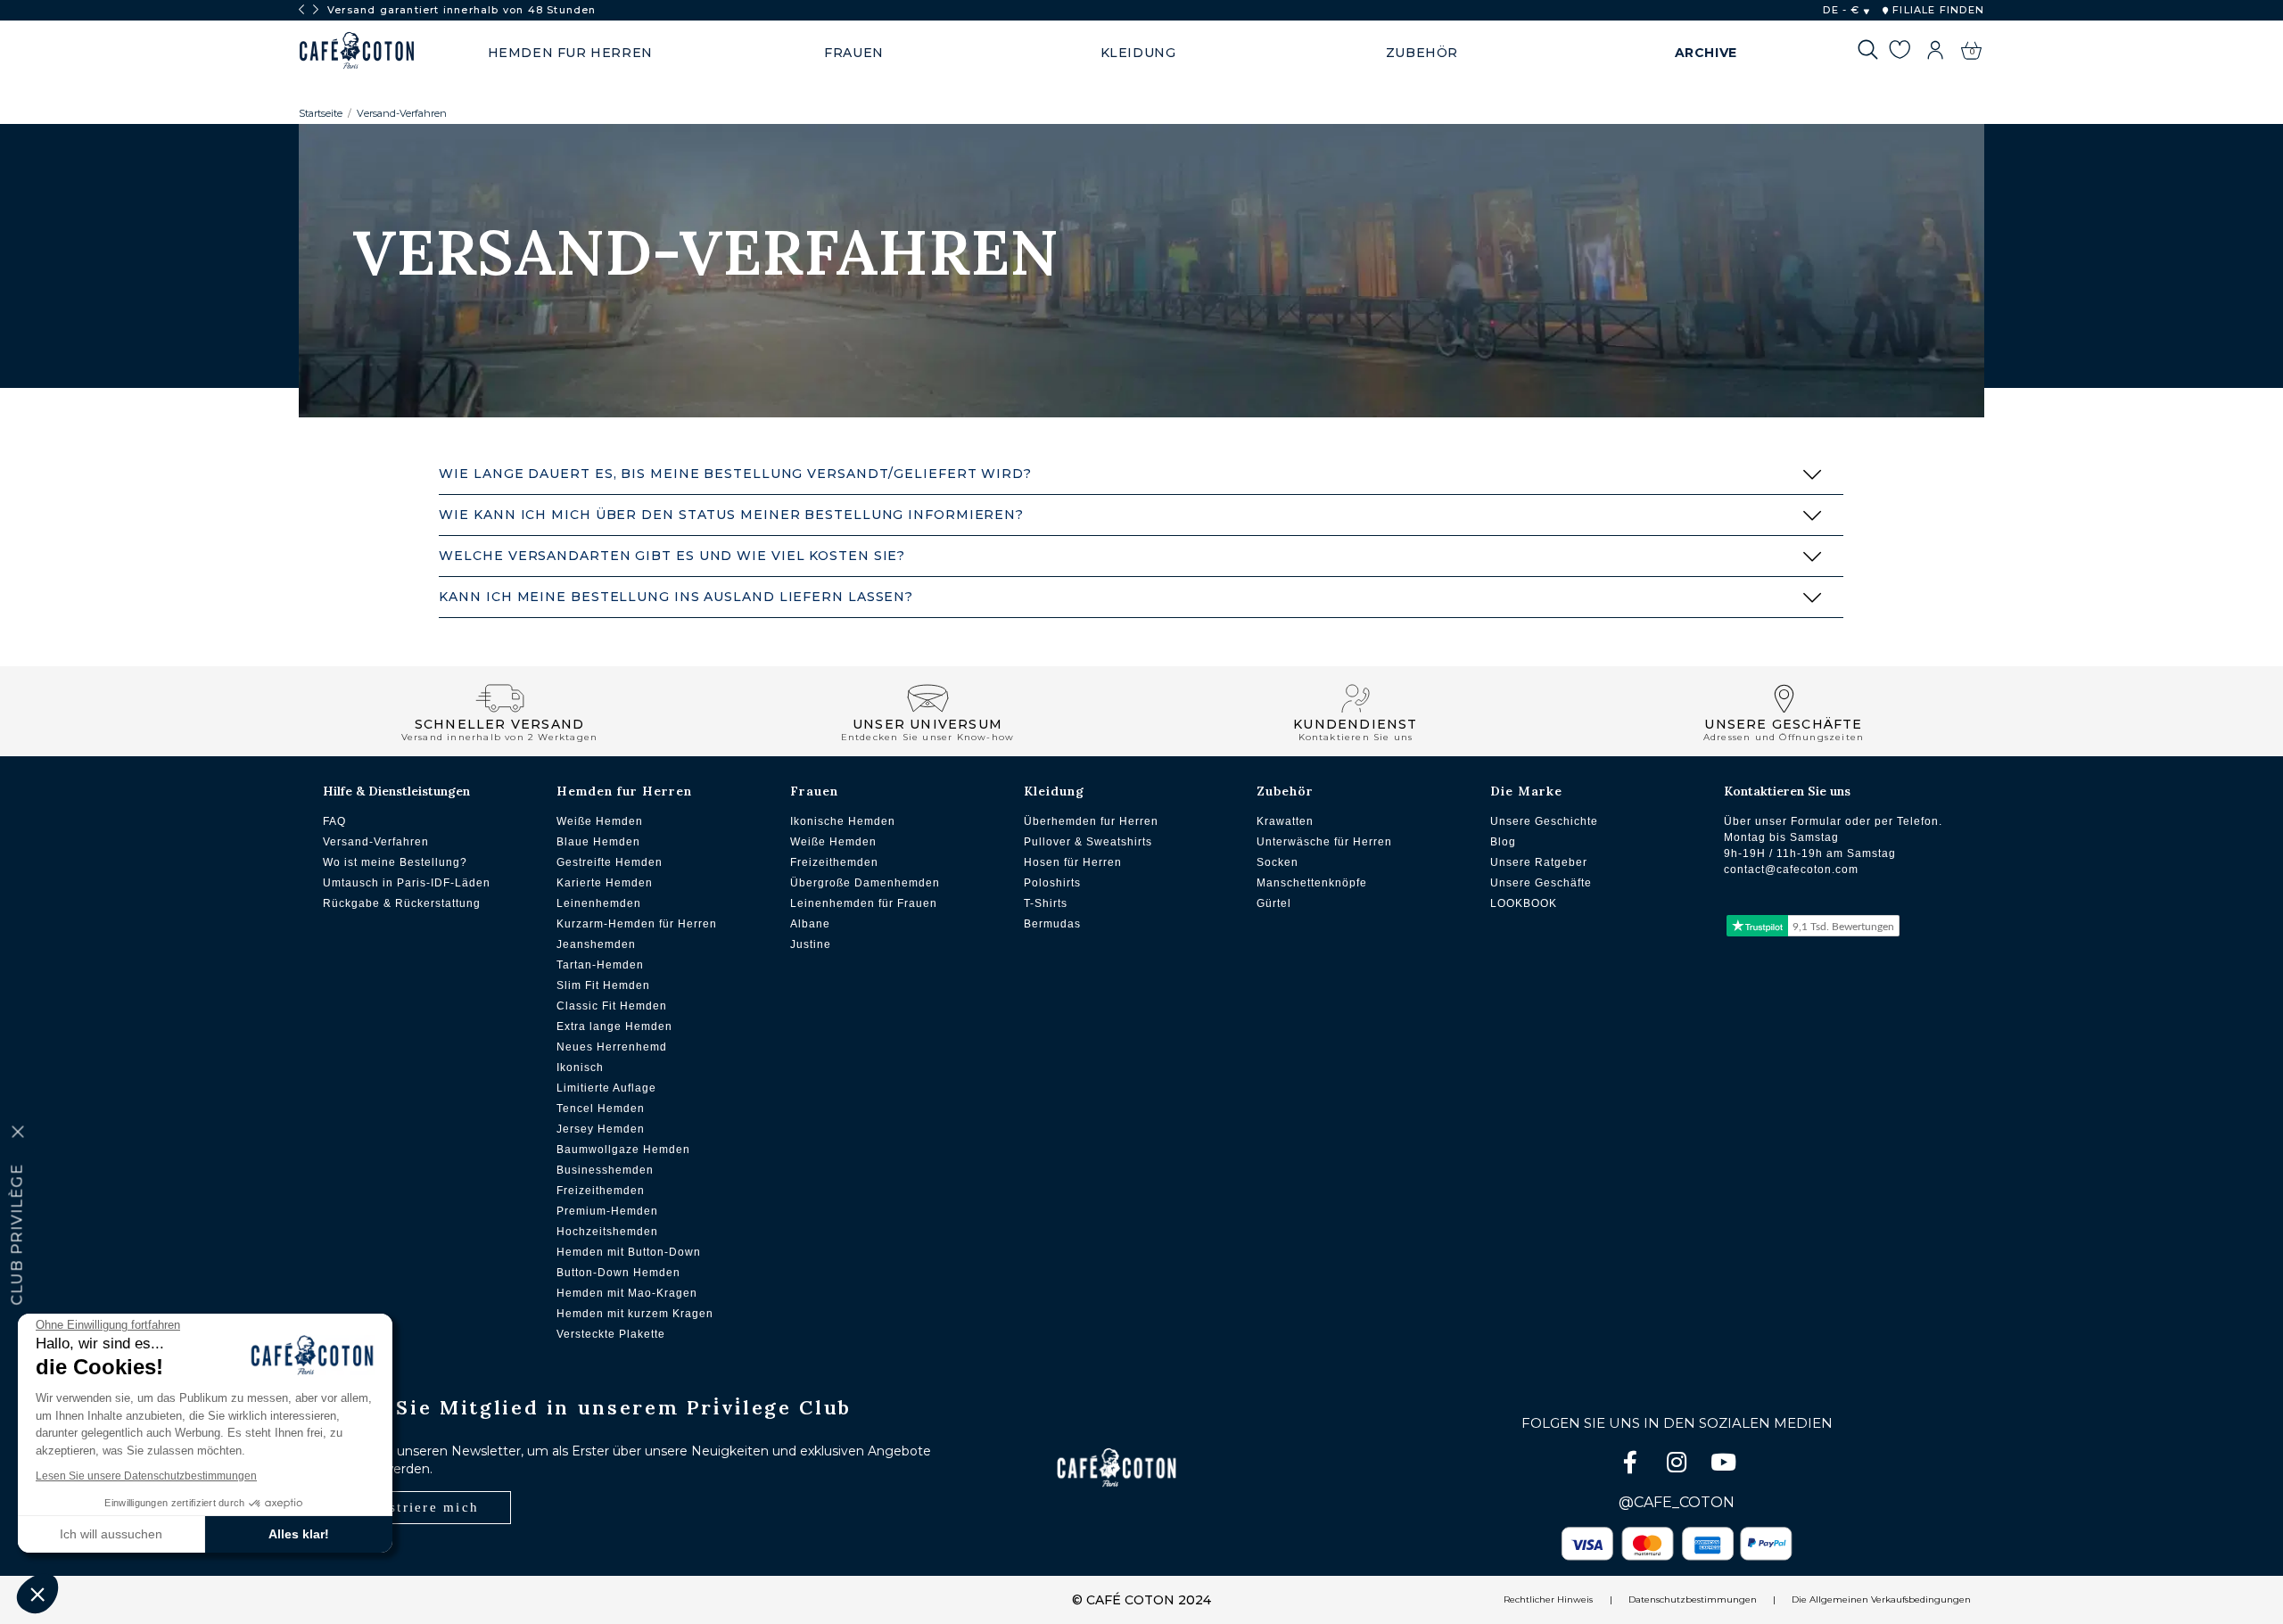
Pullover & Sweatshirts (1088, 842)
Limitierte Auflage (606, 1088)
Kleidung (1054, 791)
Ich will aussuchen (111, 1534)
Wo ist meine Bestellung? (395, 862)
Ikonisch (580, 1068)
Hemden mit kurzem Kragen (635, 1314)
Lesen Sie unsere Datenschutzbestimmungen (146, 1476)
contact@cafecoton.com (1791, 870)
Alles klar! (299, 1534)
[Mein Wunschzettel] (1899, 53)
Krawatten (1285, 821)
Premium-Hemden (607, 1211)
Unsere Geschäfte (1541, 883)
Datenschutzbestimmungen (1693, 1599)
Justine (811, 944)
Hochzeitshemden (607, 1232)
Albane (810, 924)
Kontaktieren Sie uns (1787, 791)
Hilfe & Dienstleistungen (396, 791)
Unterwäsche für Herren (1324, 842)
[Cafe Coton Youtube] (1723, 1466)
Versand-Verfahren (402, 113)
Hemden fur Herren (624, 791)
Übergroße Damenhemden (865, 883)
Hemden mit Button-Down (629, 1252)
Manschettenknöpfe (1312, 883)
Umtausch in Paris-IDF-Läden (407, 883)
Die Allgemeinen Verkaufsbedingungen (1881, 1599)
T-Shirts (1046, 903)
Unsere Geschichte (1544, 821)
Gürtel (1274, 903)
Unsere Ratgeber (1539, 862)
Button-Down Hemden (618, 1273)
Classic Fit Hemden (612, 1006)
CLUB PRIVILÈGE (17, 1234)
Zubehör (1285, 791)
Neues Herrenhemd (612, 1047)
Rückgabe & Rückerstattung (402, 903)
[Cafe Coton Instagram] (1678, 1466)
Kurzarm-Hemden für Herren (637, 924)
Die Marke (1526, 791)
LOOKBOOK (1524, 903)
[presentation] (301, 10)
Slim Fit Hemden (603, 985)
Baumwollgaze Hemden (623, 1150)
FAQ (334, 821)
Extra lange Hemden (614, 1026)
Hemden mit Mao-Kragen (627, 1293)
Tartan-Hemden (600, 965)
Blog (1503, 842)
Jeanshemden (596, 944)
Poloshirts (1052, 883)
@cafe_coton (1677, 1502)
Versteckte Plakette (611, 1334)
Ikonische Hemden (843, 821)
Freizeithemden (601, 1191)
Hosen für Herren (1073, 862)
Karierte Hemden (605, 883)
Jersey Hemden (601, 1129)
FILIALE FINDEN (1937, 10)
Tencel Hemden (601, 1109)
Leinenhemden (599, 903)
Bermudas (1052, 924)
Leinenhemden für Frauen (864, 903)
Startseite (321, 113)
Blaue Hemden (598, 842)
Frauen (814, 791)
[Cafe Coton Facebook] (1632, 1466)
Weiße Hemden (600, 821)
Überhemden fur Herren (1091, 821)
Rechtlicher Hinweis (1548, 1599)
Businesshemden (605, 1170)
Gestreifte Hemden (610, 862)
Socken (1277, 862)
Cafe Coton (357, 51)
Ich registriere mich (405, 1507)
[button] (37, 1594)
